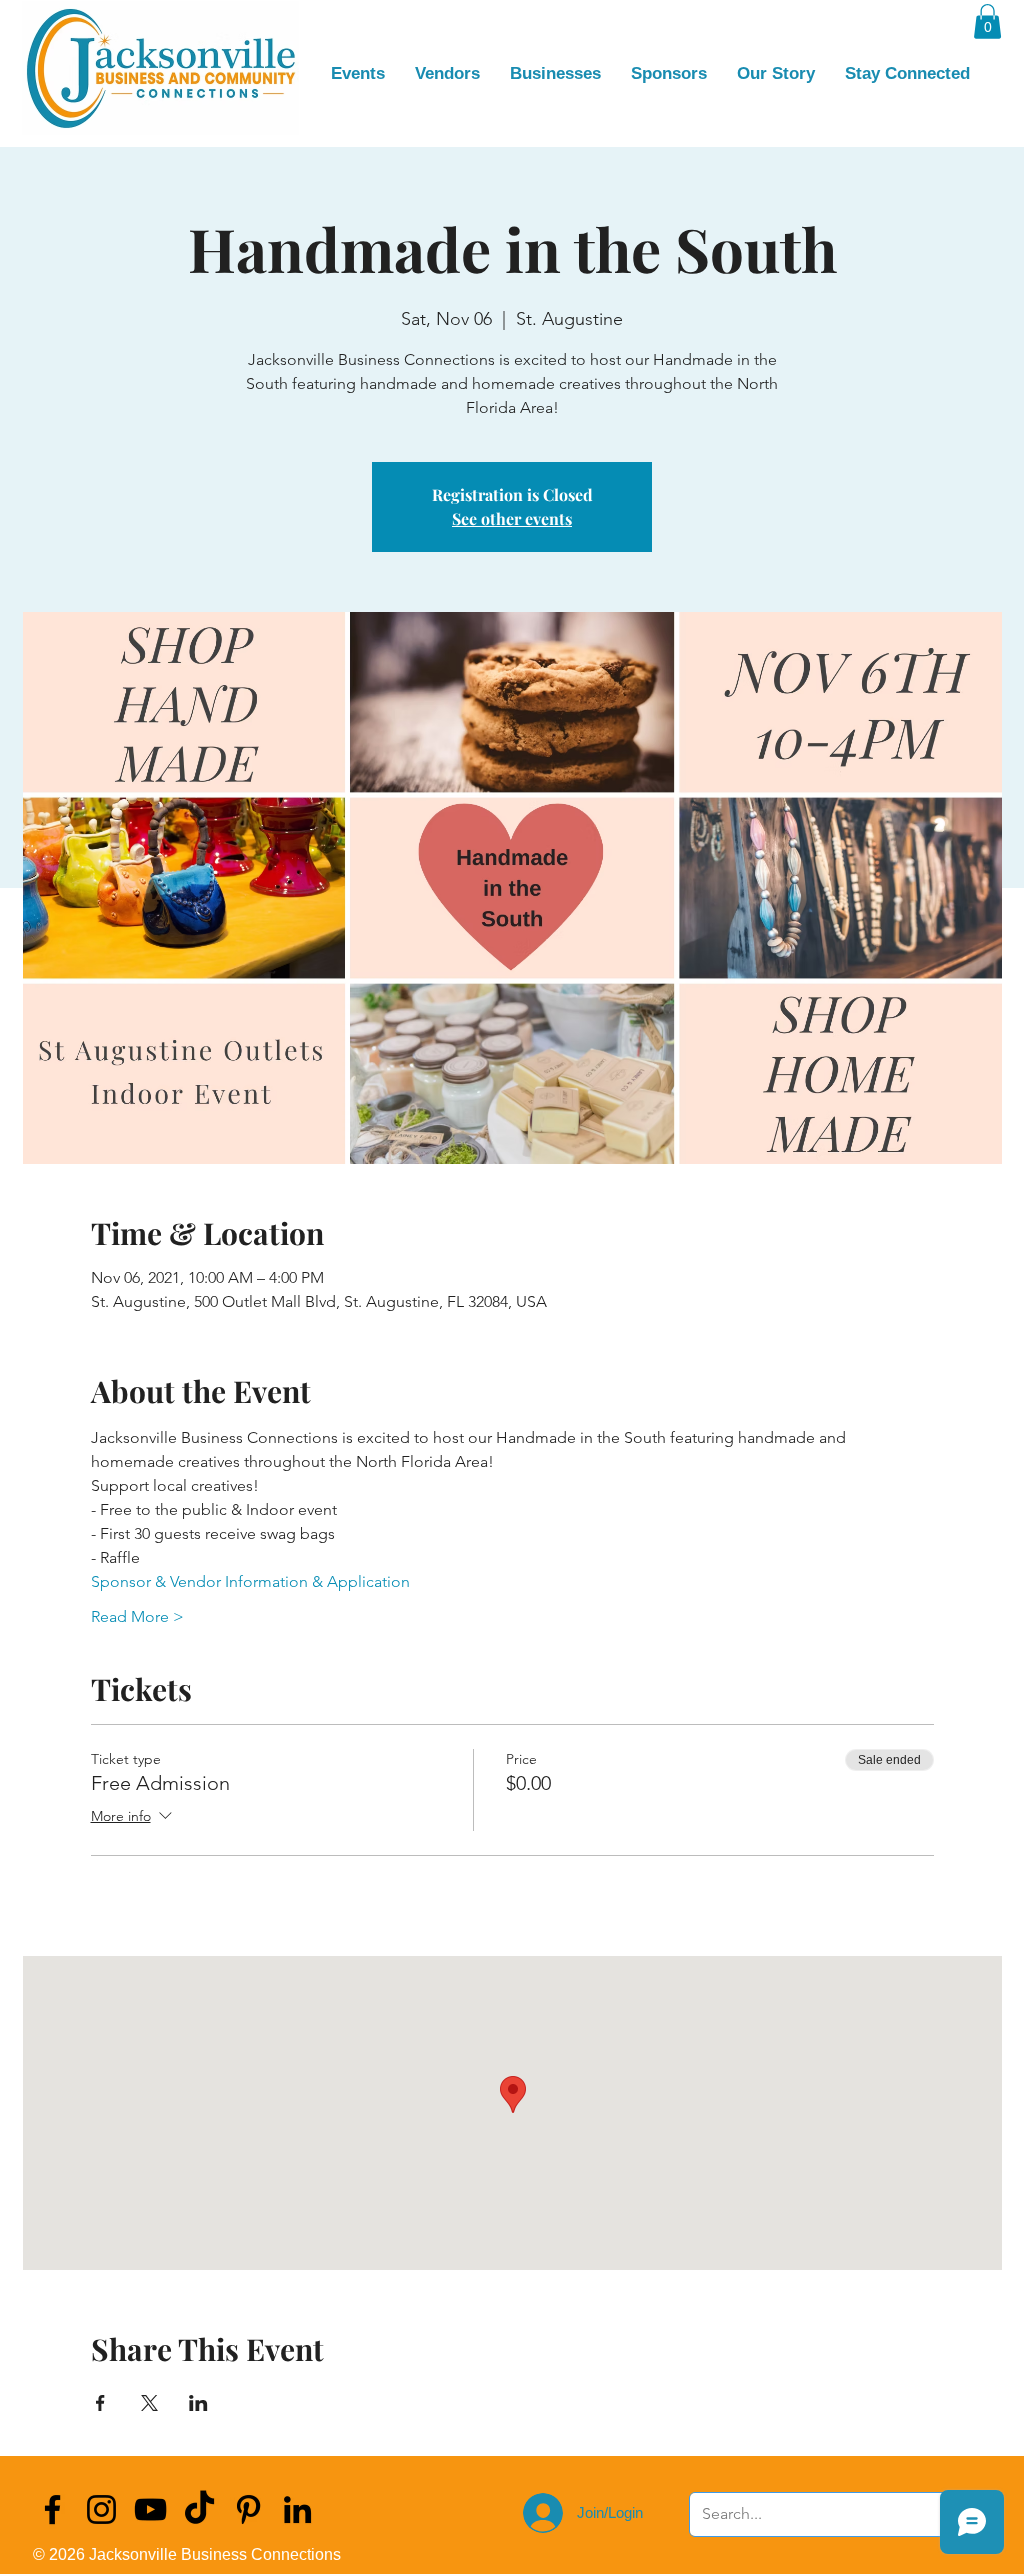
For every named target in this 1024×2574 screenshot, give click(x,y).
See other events (512, 518)
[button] (987, 21)
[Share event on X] (149, 2403)
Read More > (137, 1616)
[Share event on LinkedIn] (198, 2403)
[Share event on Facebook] (100, 2403)
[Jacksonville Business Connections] (52, 2509)
